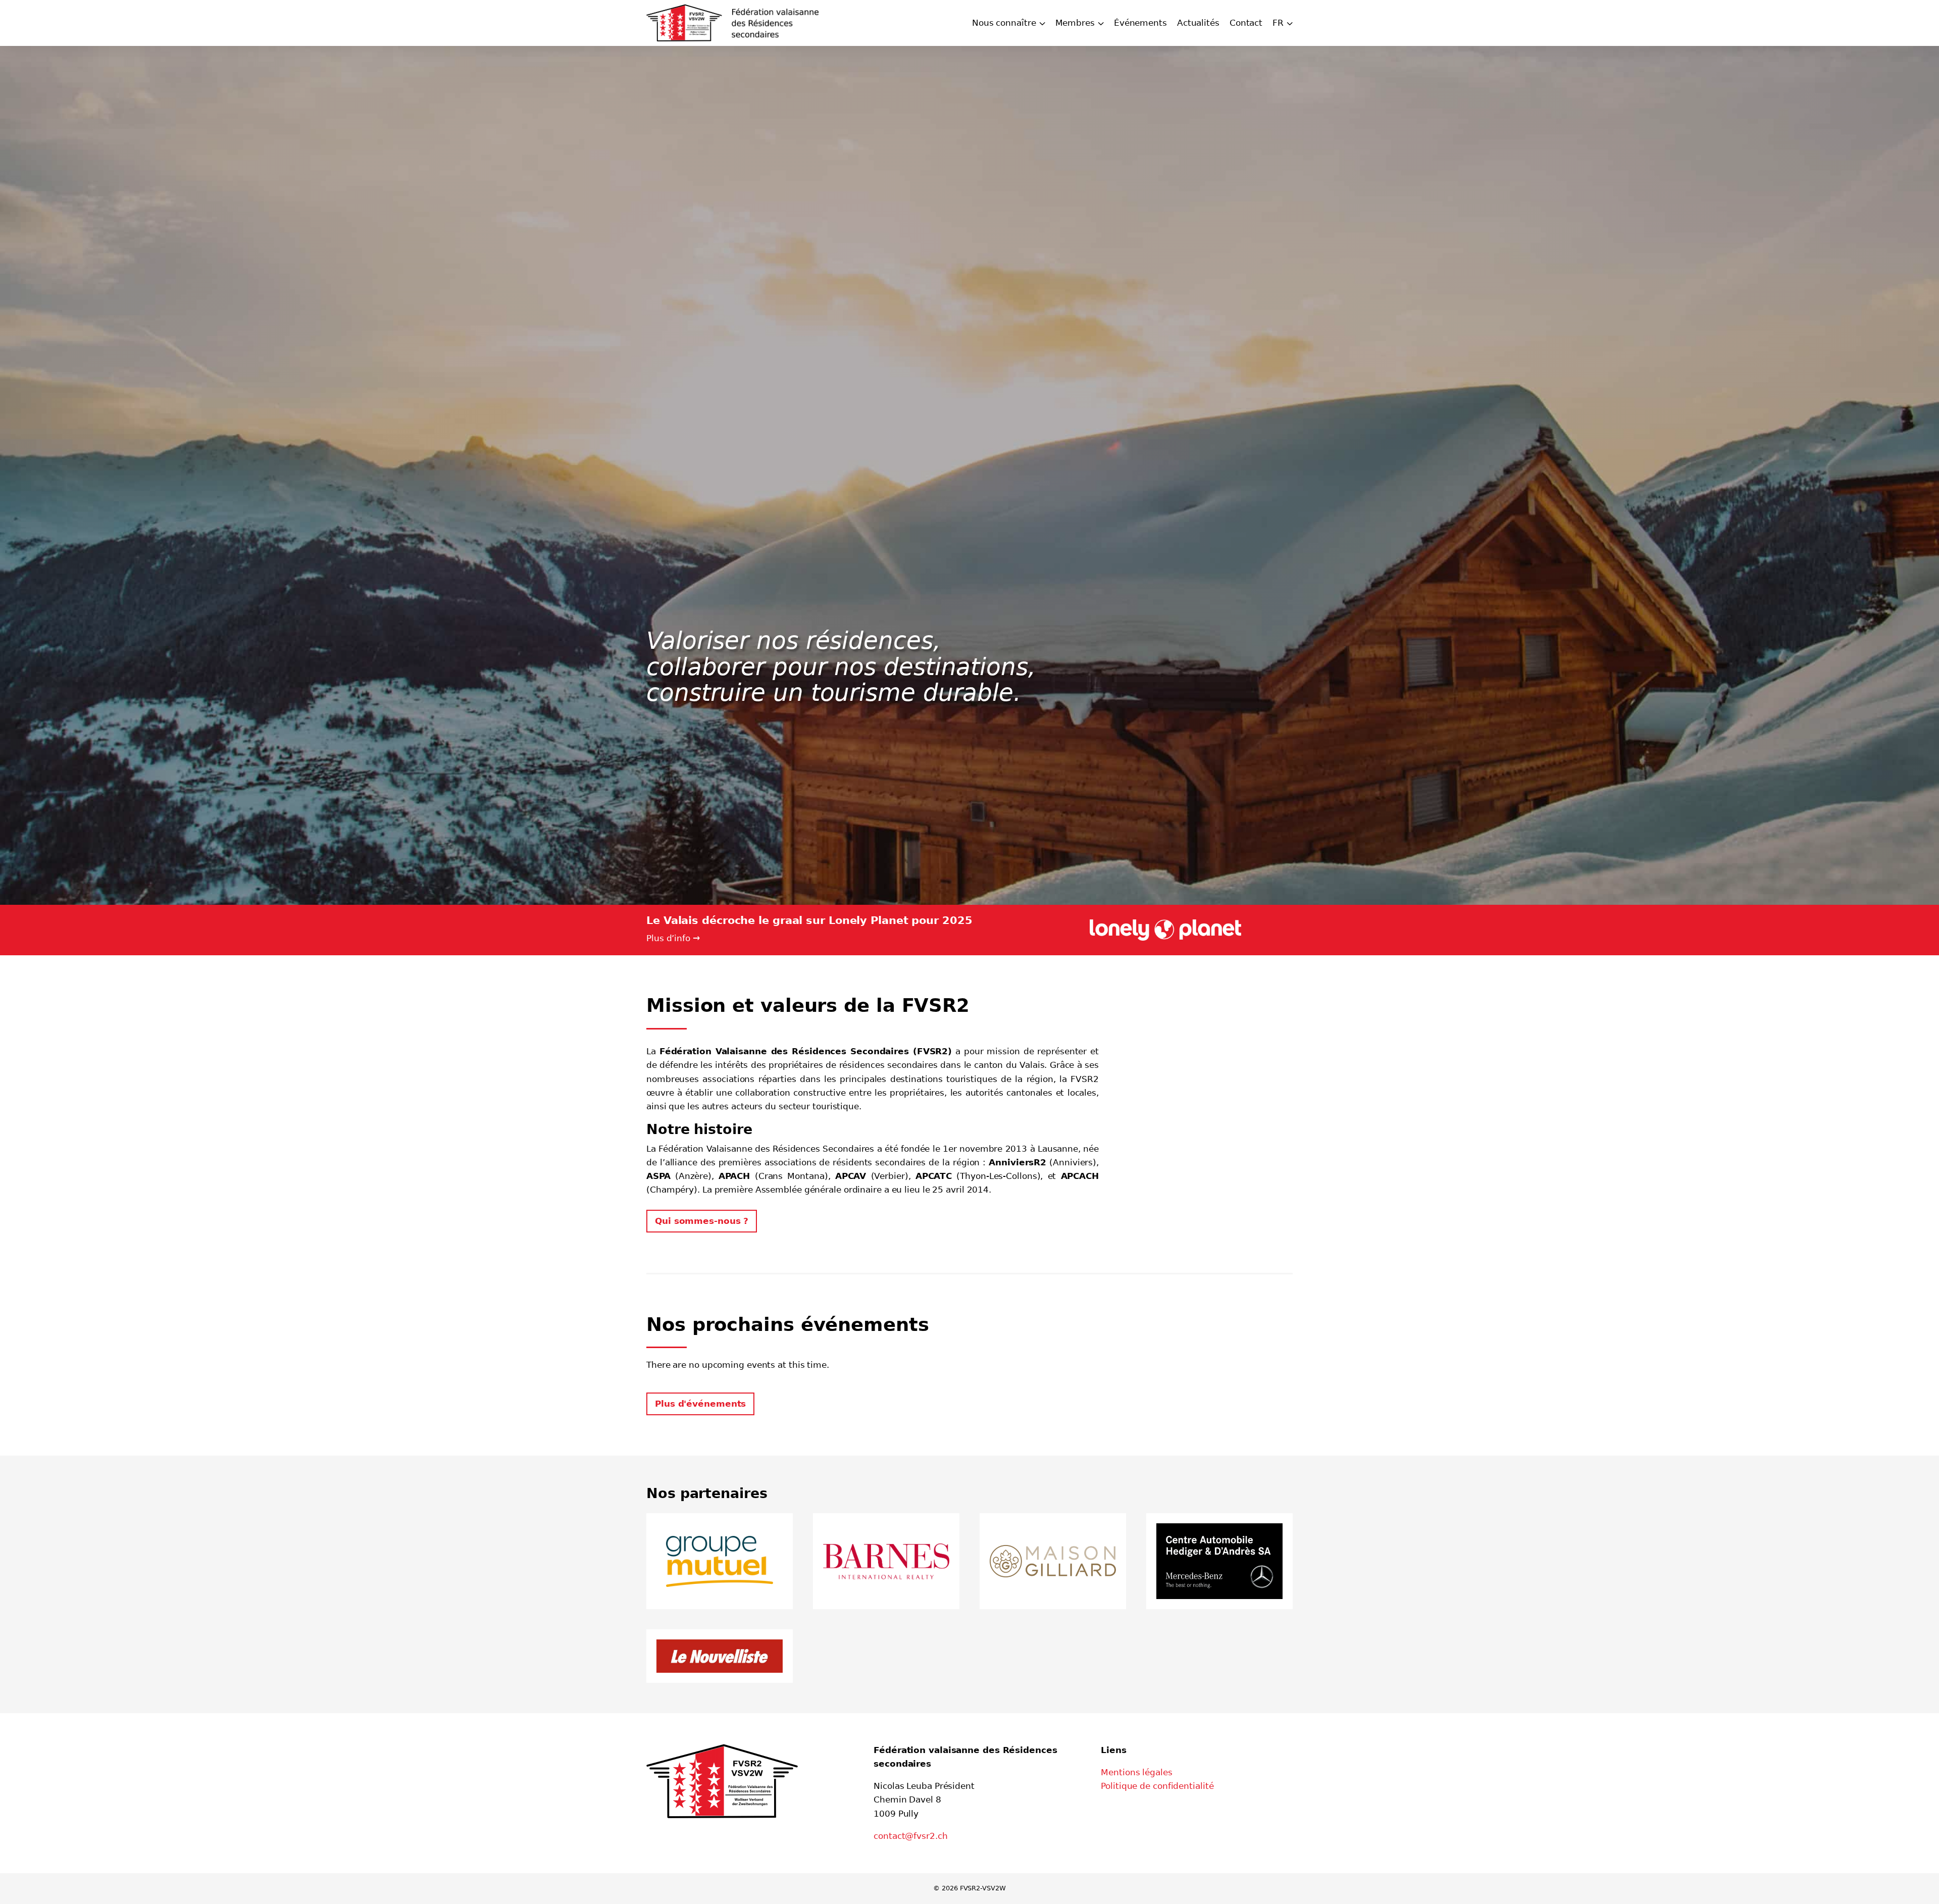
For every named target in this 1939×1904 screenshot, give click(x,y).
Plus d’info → (673, 938)
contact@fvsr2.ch (910, 1836)
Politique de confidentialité (1157, 1786)
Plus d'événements (700, 1404)
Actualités (1198, 23)
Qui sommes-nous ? (702, 1221)
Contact (1246, 23)
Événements (1140, 23)
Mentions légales (1136, 1772)
